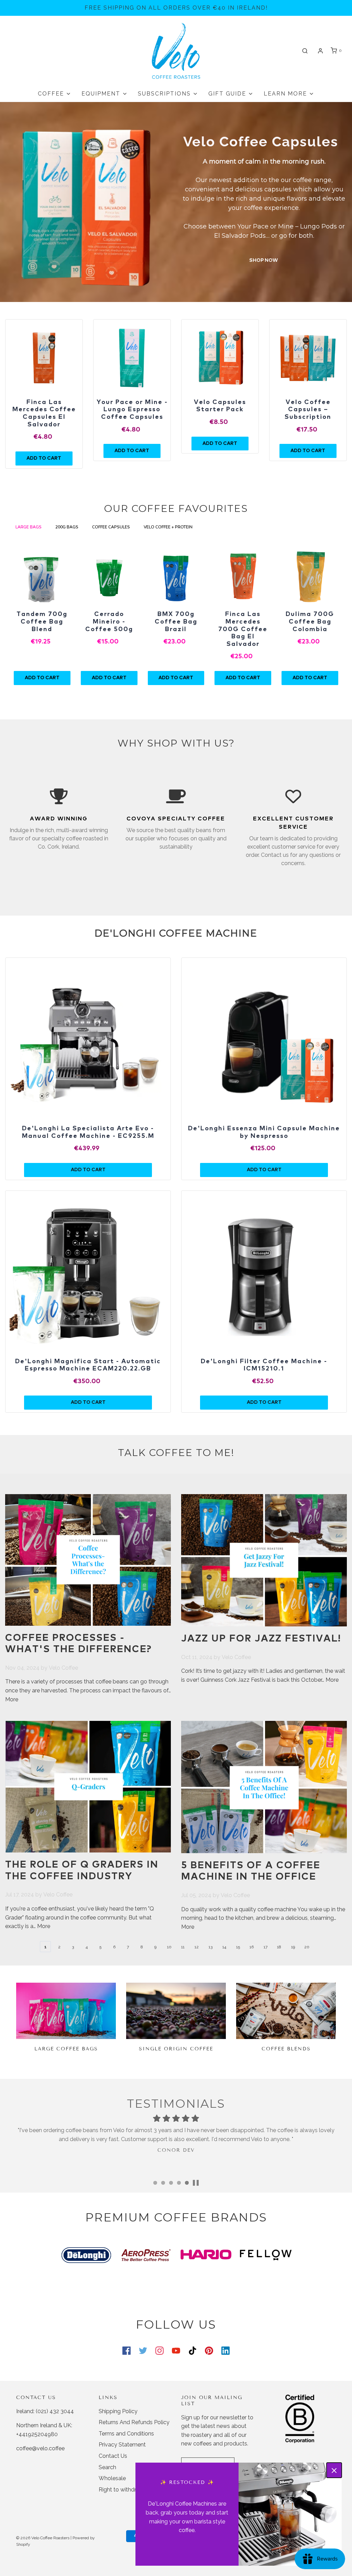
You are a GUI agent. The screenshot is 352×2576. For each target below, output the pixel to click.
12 (197, 1947)
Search (107, 2467)
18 (279, 1947)
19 (293, 1947)
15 (238, 1947)
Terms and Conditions (126, 2434)
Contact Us (113, 2456)
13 (211, 1947)
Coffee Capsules (111, 527)
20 (307, 1947)
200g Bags (67, 527)
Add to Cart (42, 678)
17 (266, 1947)
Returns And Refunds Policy (134, 2422)
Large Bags (29, 527)
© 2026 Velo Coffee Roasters (43, 2538)
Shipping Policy (118, 2411)
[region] (44, 358)
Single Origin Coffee (176, 2049)
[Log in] (320, 51)
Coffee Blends (286, 2049)
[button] (196, 2183)
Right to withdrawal (123, 2490)
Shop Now (264, 260)
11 (183, 1947)
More (12, 1699)
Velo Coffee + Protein (169, 527)
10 (169, 1947)
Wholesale (112, 2478)
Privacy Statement (122, 2445)
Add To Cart (44, 458)
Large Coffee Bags (66, 2049)
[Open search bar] (305, 51)
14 (224, 1947)
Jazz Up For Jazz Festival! (261, 1639)
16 (252, 1947)
